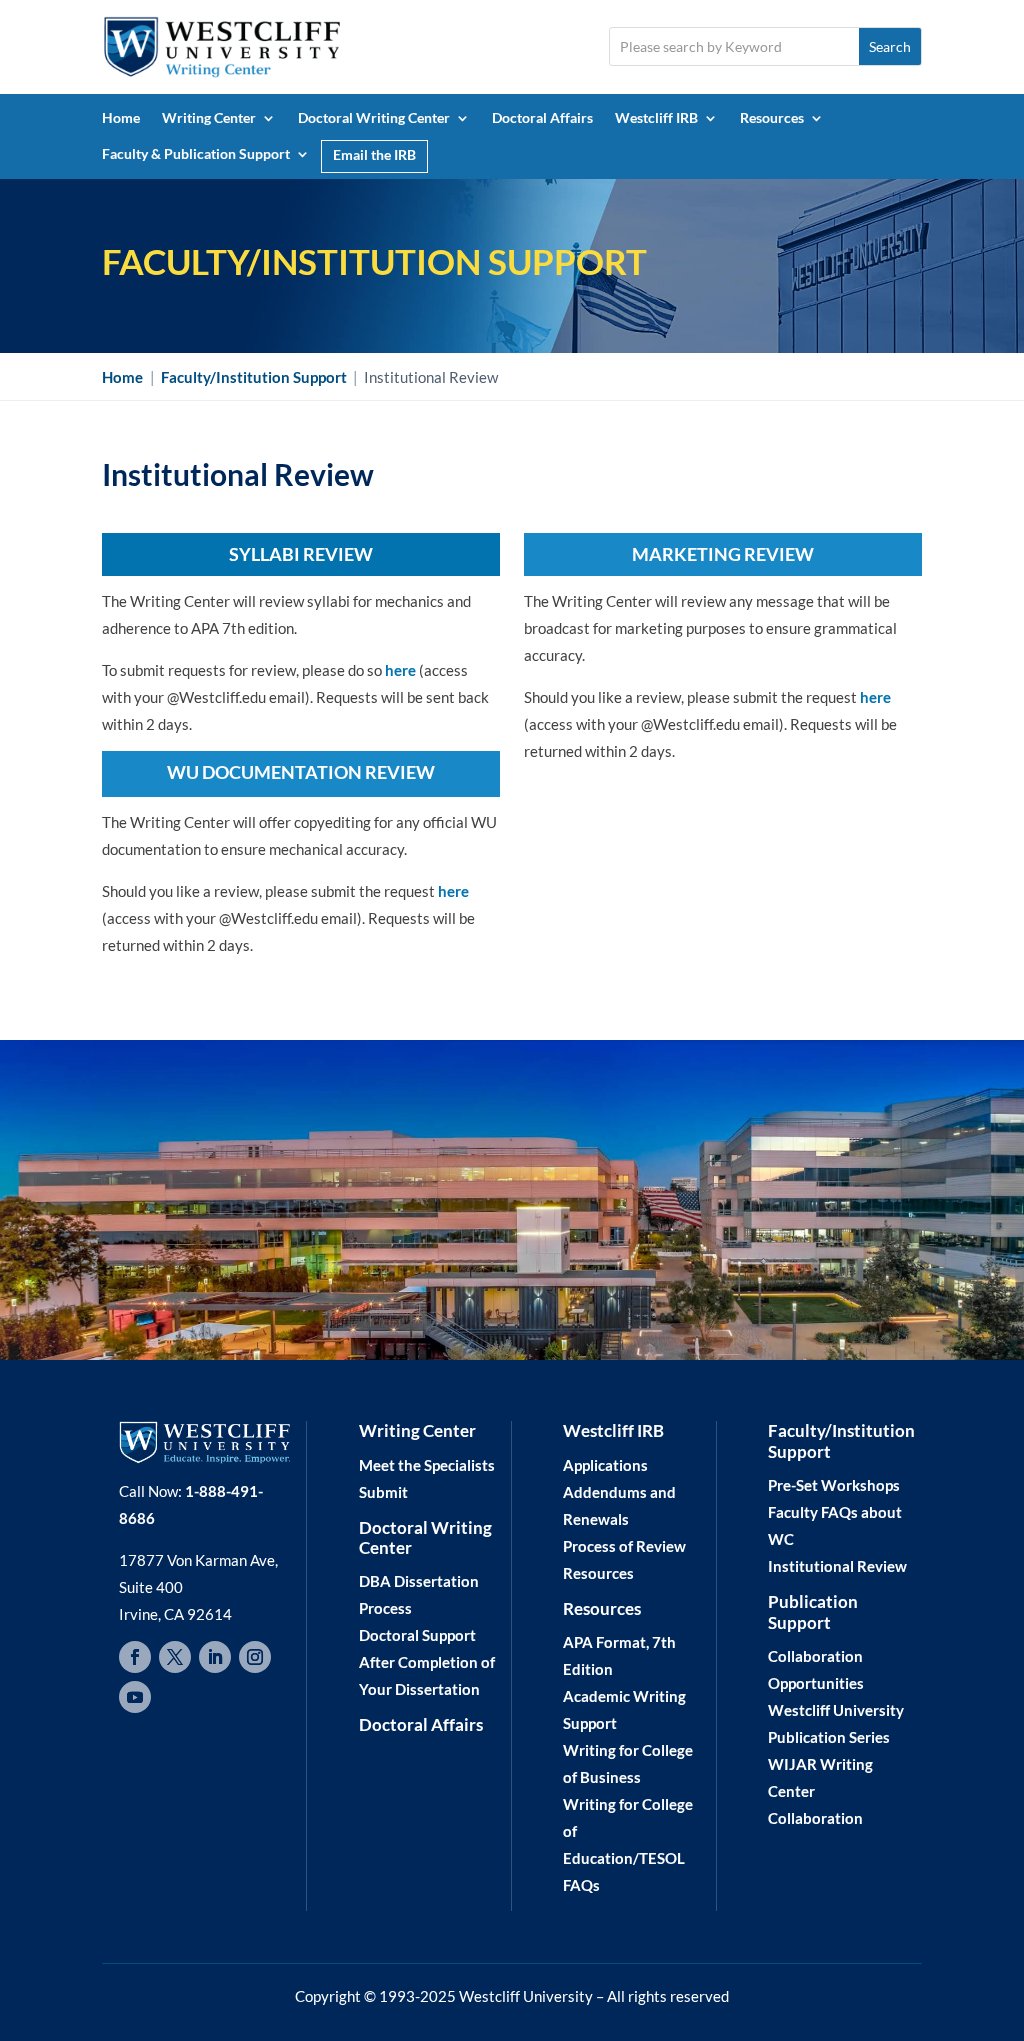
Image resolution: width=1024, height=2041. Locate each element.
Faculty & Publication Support (196, 153)
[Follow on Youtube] (135, 1697)
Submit (383, 1492)
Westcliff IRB (656, 117)
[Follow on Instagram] (255, 1657)
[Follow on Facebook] (135, 1657)
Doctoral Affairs (542, 117)
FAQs (581, 1885)
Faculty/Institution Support (841, 1440)
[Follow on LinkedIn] (215, 1657)
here (400, 670)
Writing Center (209, 117)
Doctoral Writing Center (374, 117)
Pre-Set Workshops (834, 1485)
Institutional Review (837, 1566)
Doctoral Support (417, 1635)
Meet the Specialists (427, 1465)
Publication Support (813, 1611)
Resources (772, 117)
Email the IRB (374, 154)
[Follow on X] (175, 1657)
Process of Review (624, 1546)
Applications (605, 1465)
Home (121, 117)
